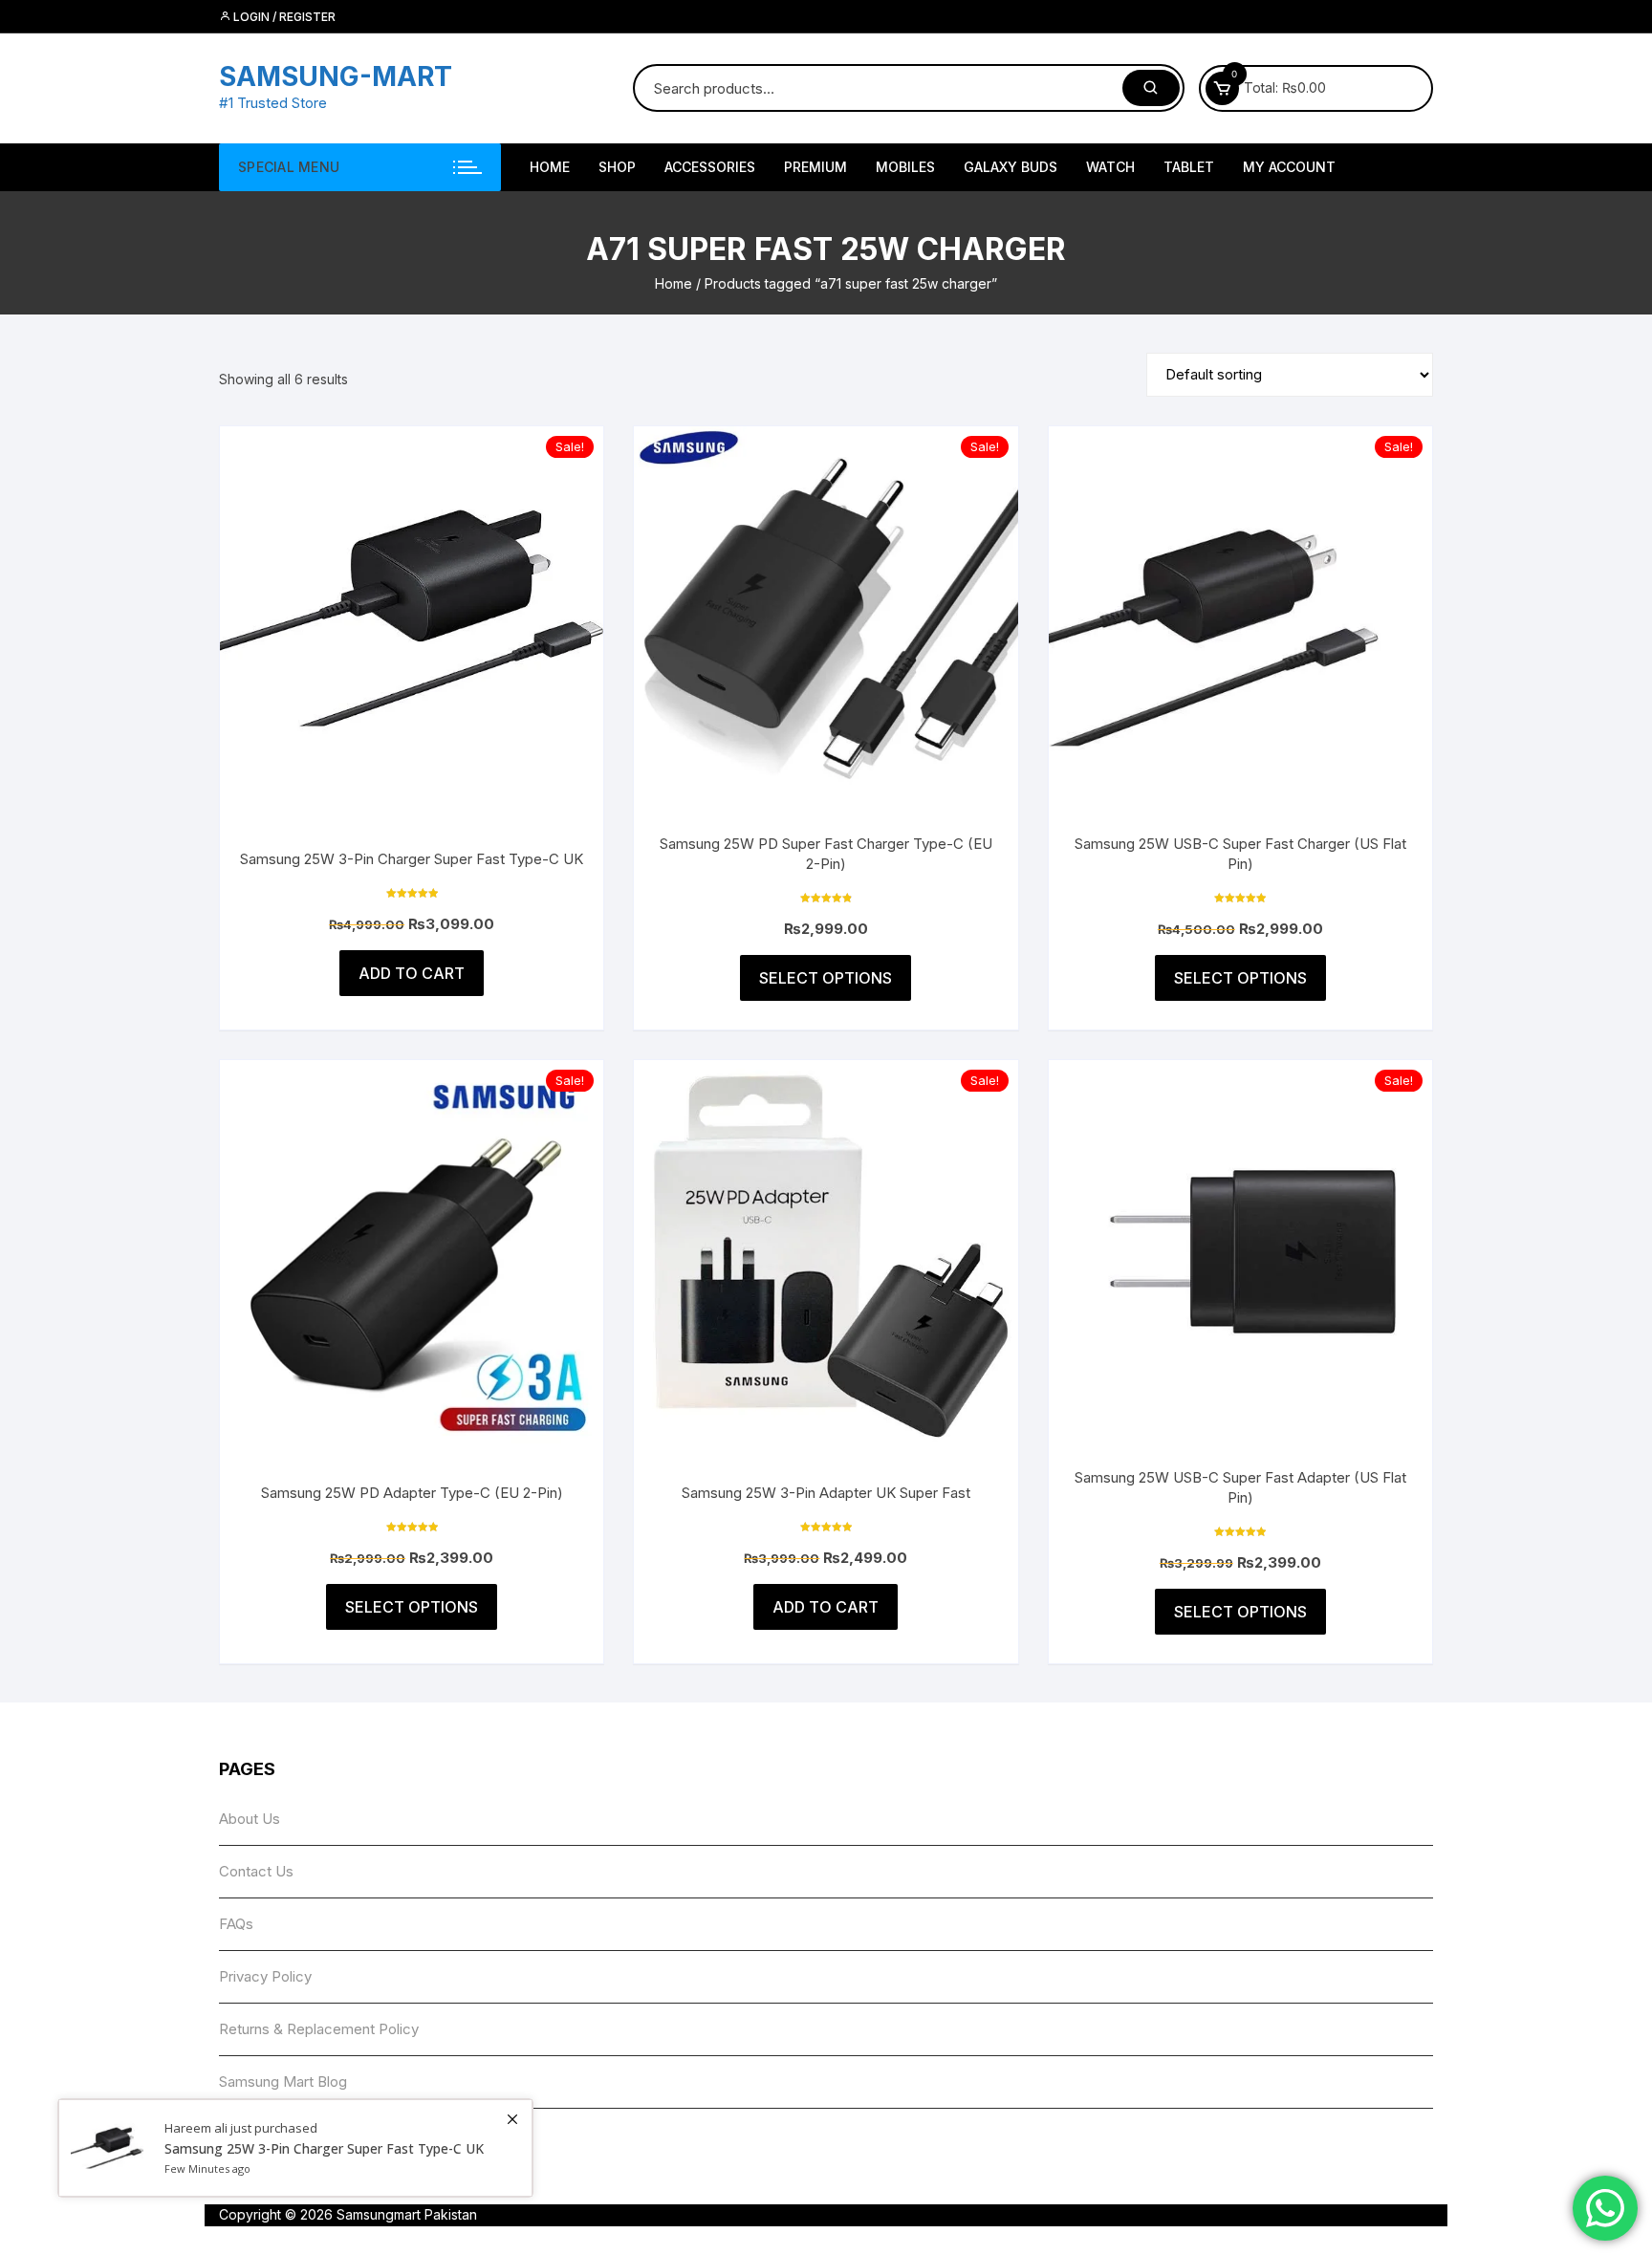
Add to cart (412, 973)
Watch (1110, 167)
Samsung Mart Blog (283, 2082)
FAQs (236, 1924)
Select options (826, 978)
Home (674, 283)
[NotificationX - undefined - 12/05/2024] (295, 2148)
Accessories (710, 167)
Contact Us (256, 1871)
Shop (617, 167)
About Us (250, 1819)
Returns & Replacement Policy (319, 2029)
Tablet (1189, 167)
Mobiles (905, 167)
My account (1289, 167)
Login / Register (283, 17)
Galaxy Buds (1011, 167)
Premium (815, 167)
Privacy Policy (265, 1976)
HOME (550, 167)
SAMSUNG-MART (336, 76)
